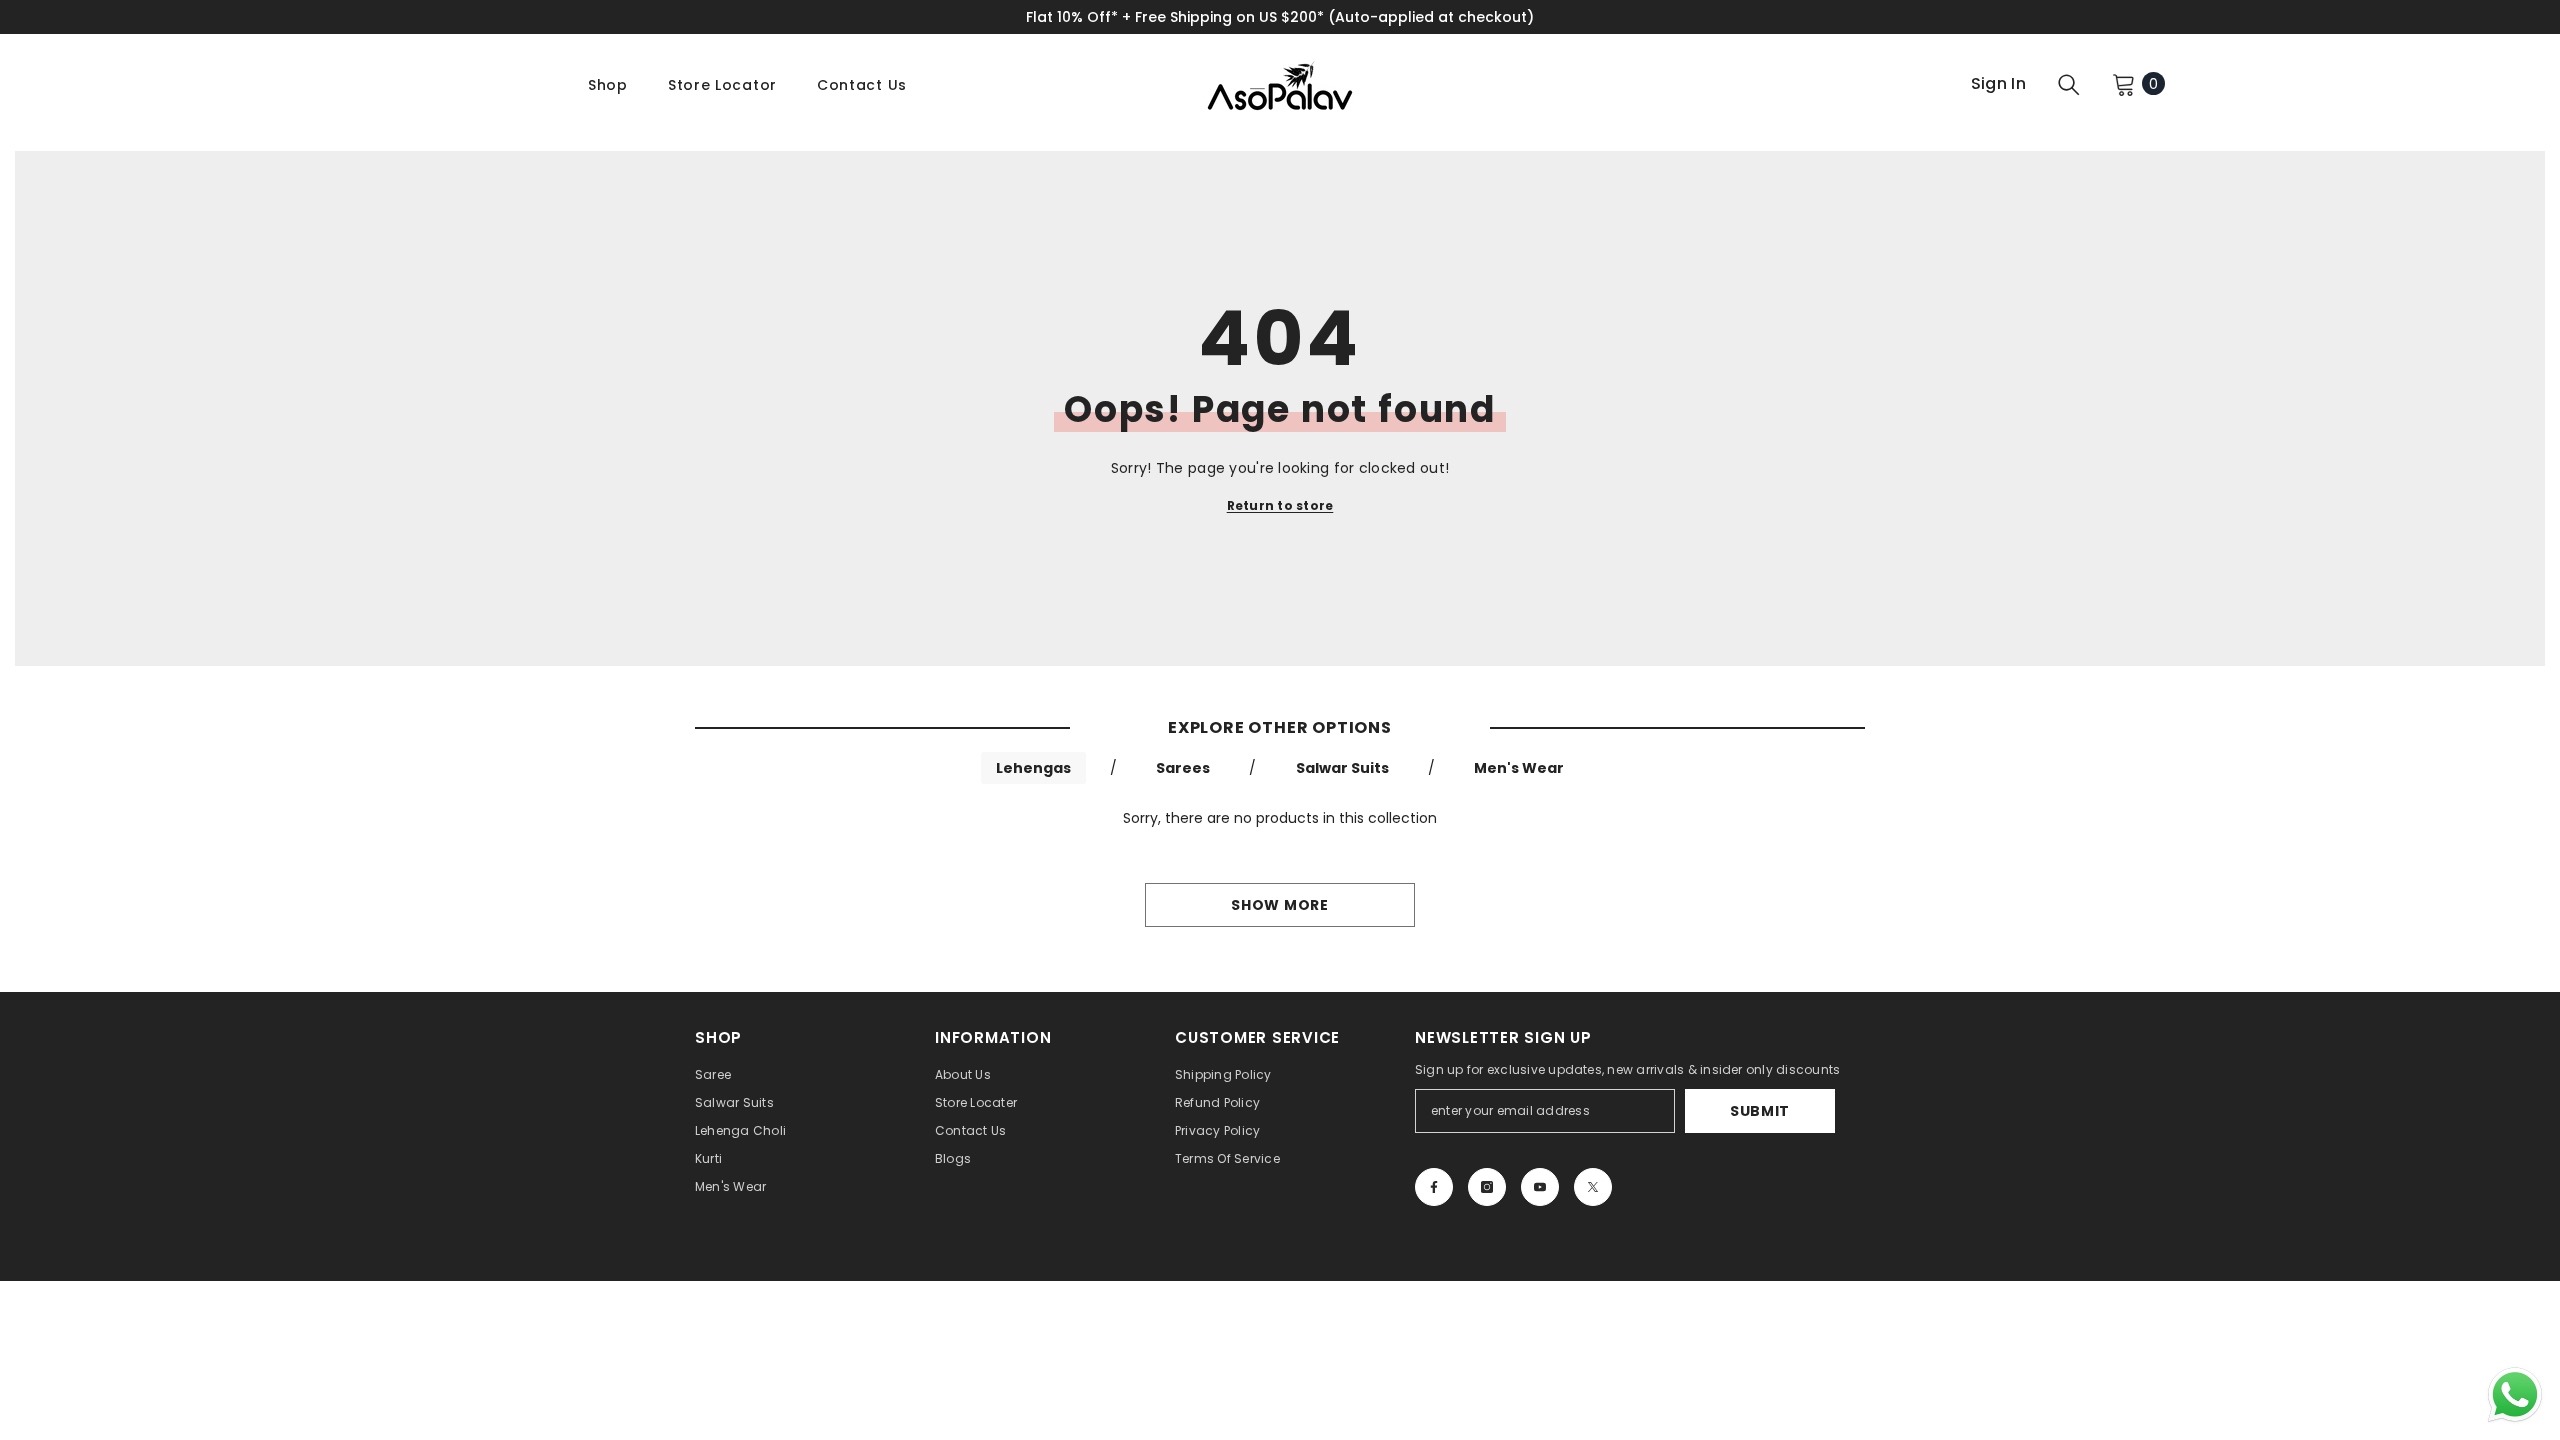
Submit (1760, 1111)
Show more (1279, 905)
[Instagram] (1487, 1187)
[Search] (2069, 84)
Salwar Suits (1342, 768)
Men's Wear (1519, 768)
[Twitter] (1593, 1187)
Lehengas (1033, 768)
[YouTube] (1540, 1187)
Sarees (1183, 768)
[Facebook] (1434, 1187)
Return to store (1280, 505)
